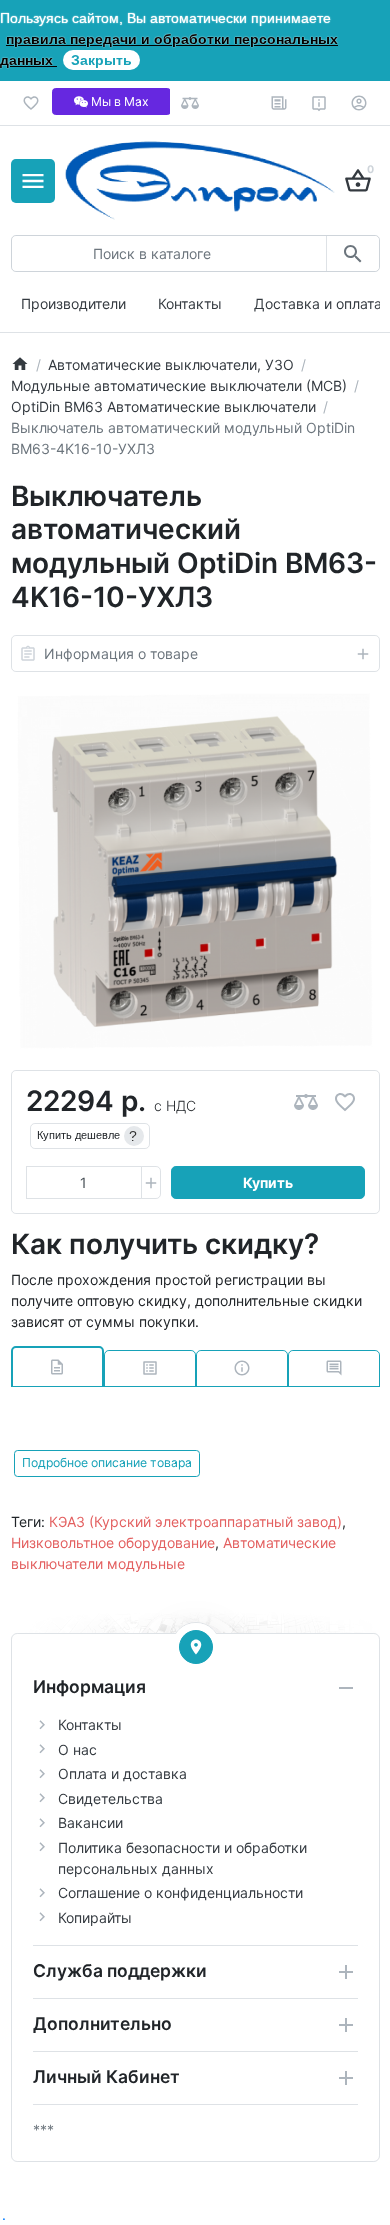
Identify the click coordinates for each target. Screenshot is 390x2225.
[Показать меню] (33, 181)
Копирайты (95, 1917)
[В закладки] (345, 1101)
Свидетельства (110, 1798)
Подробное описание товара (107, 1462)
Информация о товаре (121, 653)
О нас (77, 1749)
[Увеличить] (151, 1183)
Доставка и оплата (318, 303)
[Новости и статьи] (279, 103)
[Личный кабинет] (359, 103)
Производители (73, 303)
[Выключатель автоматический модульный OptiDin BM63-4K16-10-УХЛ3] (195, 871)
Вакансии (90, 1822)
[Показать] (196, 1647)
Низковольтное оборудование (113, 1542)
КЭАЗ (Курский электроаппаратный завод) (195, 1521)
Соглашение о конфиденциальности (180, 1892)
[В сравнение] (306, 1101)
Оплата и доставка (122, 1773)
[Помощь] (319, 103)
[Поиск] (352, 253)
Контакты (190, 303)
